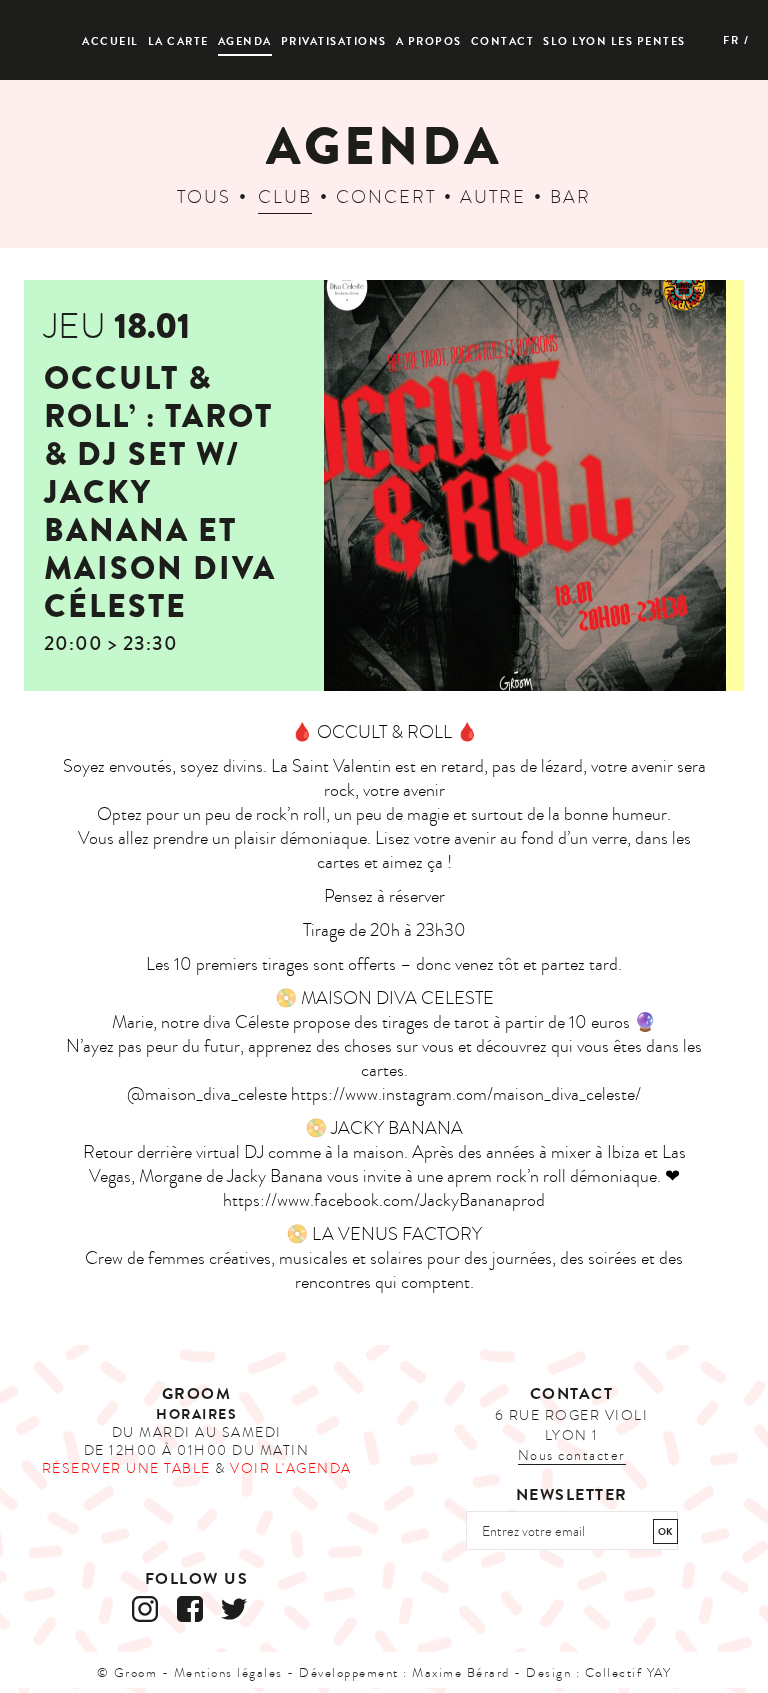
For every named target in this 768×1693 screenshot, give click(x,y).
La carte (178, 41)
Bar (570, 197)
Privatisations (334, 41)
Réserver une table (126, 1468)
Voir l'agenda (291, 1468)
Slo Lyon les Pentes (614, 41)
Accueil (110, 41)
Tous (204, 197)
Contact (503, 41)
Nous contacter (572, 1455)
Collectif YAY (628, 1673)
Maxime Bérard (461, 1673)
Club (285, 197)
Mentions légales (228, 1673)
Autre (493, 197)
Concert (386, 197)
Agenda (245, 41)
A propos (429, 41)
